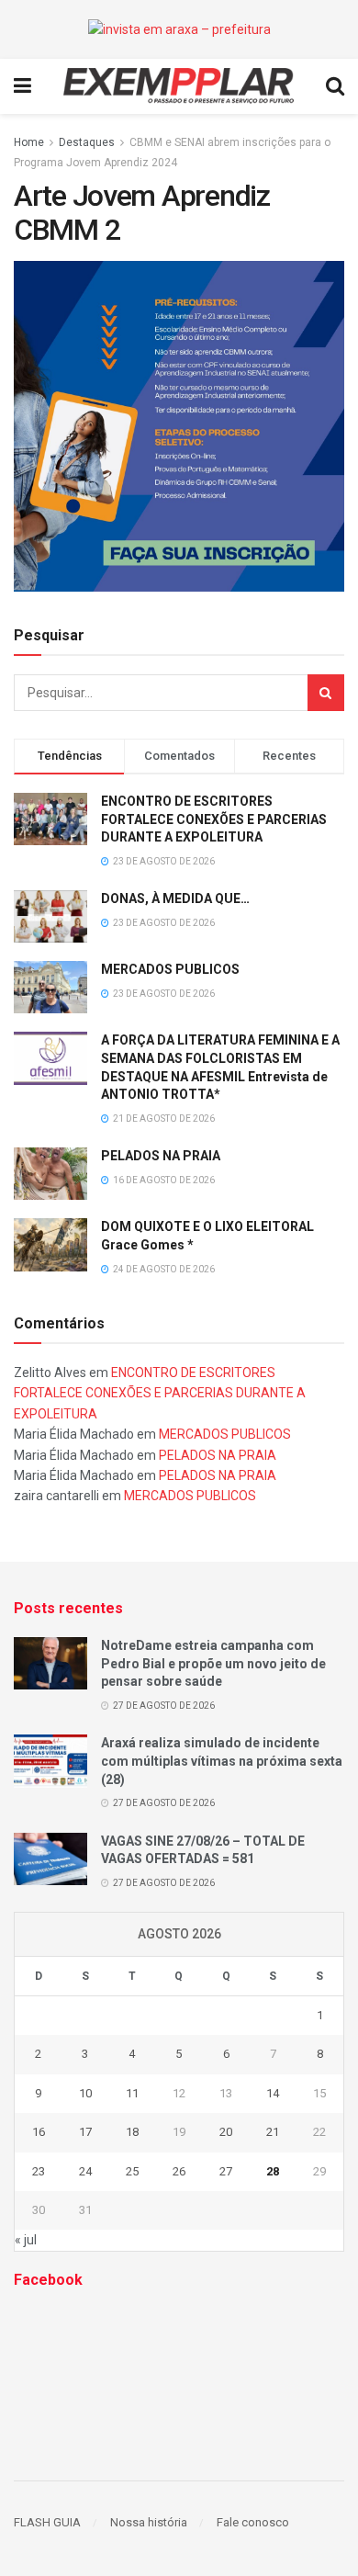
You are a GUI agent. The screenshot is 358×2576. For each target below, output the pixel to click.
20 (226, 2132)
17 (85, 2132)
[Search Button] (326, 693)
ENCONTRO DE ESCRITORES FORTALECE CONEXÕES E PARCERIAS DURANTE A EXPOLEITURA (214, 819)
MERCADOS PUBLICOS (170, 969)
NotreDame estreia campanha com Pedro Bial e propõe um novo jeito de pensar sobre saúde (213, 1663)
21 (273, 2132)
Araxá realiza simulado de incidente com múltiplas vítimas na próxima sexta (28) (222, 1761)
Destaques (87, 142)
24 (85, 2171)
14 (273, 2093)
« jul (26, 2240)
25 (132, 2171)
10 (85, 2093)
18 (132, 2132)
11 (132, 2093)
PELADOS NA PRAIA (161, 1156)
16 (39, 2132)
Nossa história (149, 2522)
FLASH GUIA (47, 2522)
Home (29, 142)
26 (179, 2171)
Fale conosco (253, 2522)
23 (39, 2171)
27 (226, 2171)
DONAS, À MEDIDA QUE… (175, 898)
